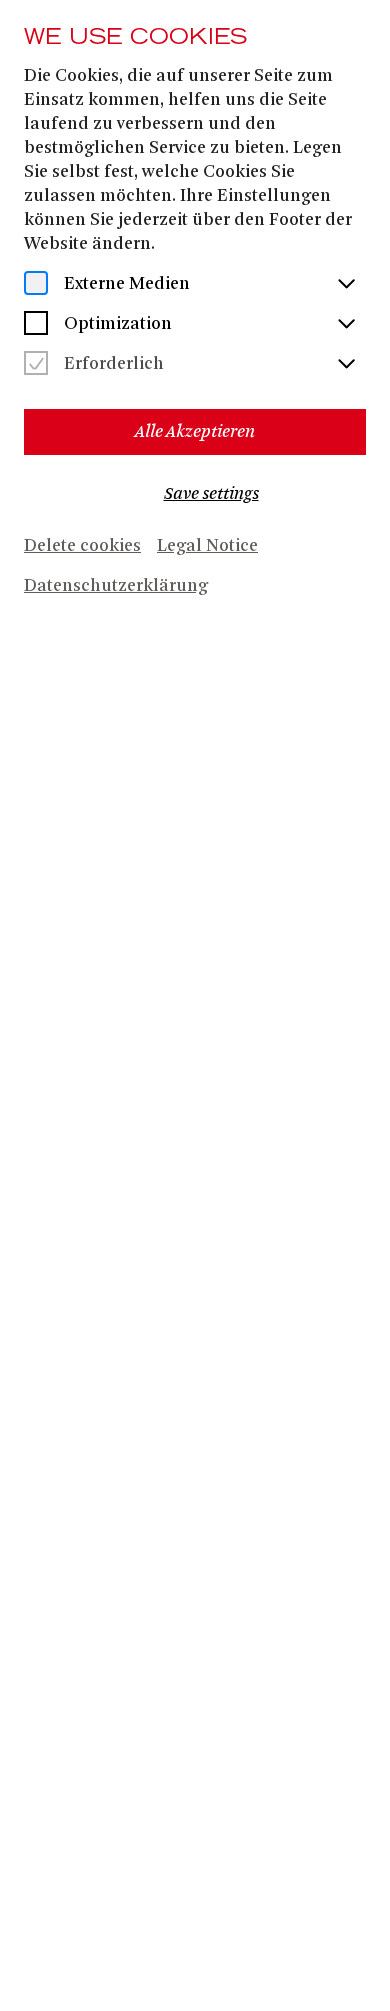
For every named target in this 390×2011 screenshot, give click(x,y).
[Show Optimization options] (346, 325)
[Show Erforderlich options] (346, 365)
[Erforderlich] (36, 365)
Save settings (211, 493)
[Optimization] (36, 325)
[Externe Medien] (36, 285)
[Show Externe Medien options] (346, 285)
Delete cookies (82, 547)
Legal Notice (207, 547)
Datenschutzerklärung (116, 587)
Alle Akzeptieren (195, 431)
